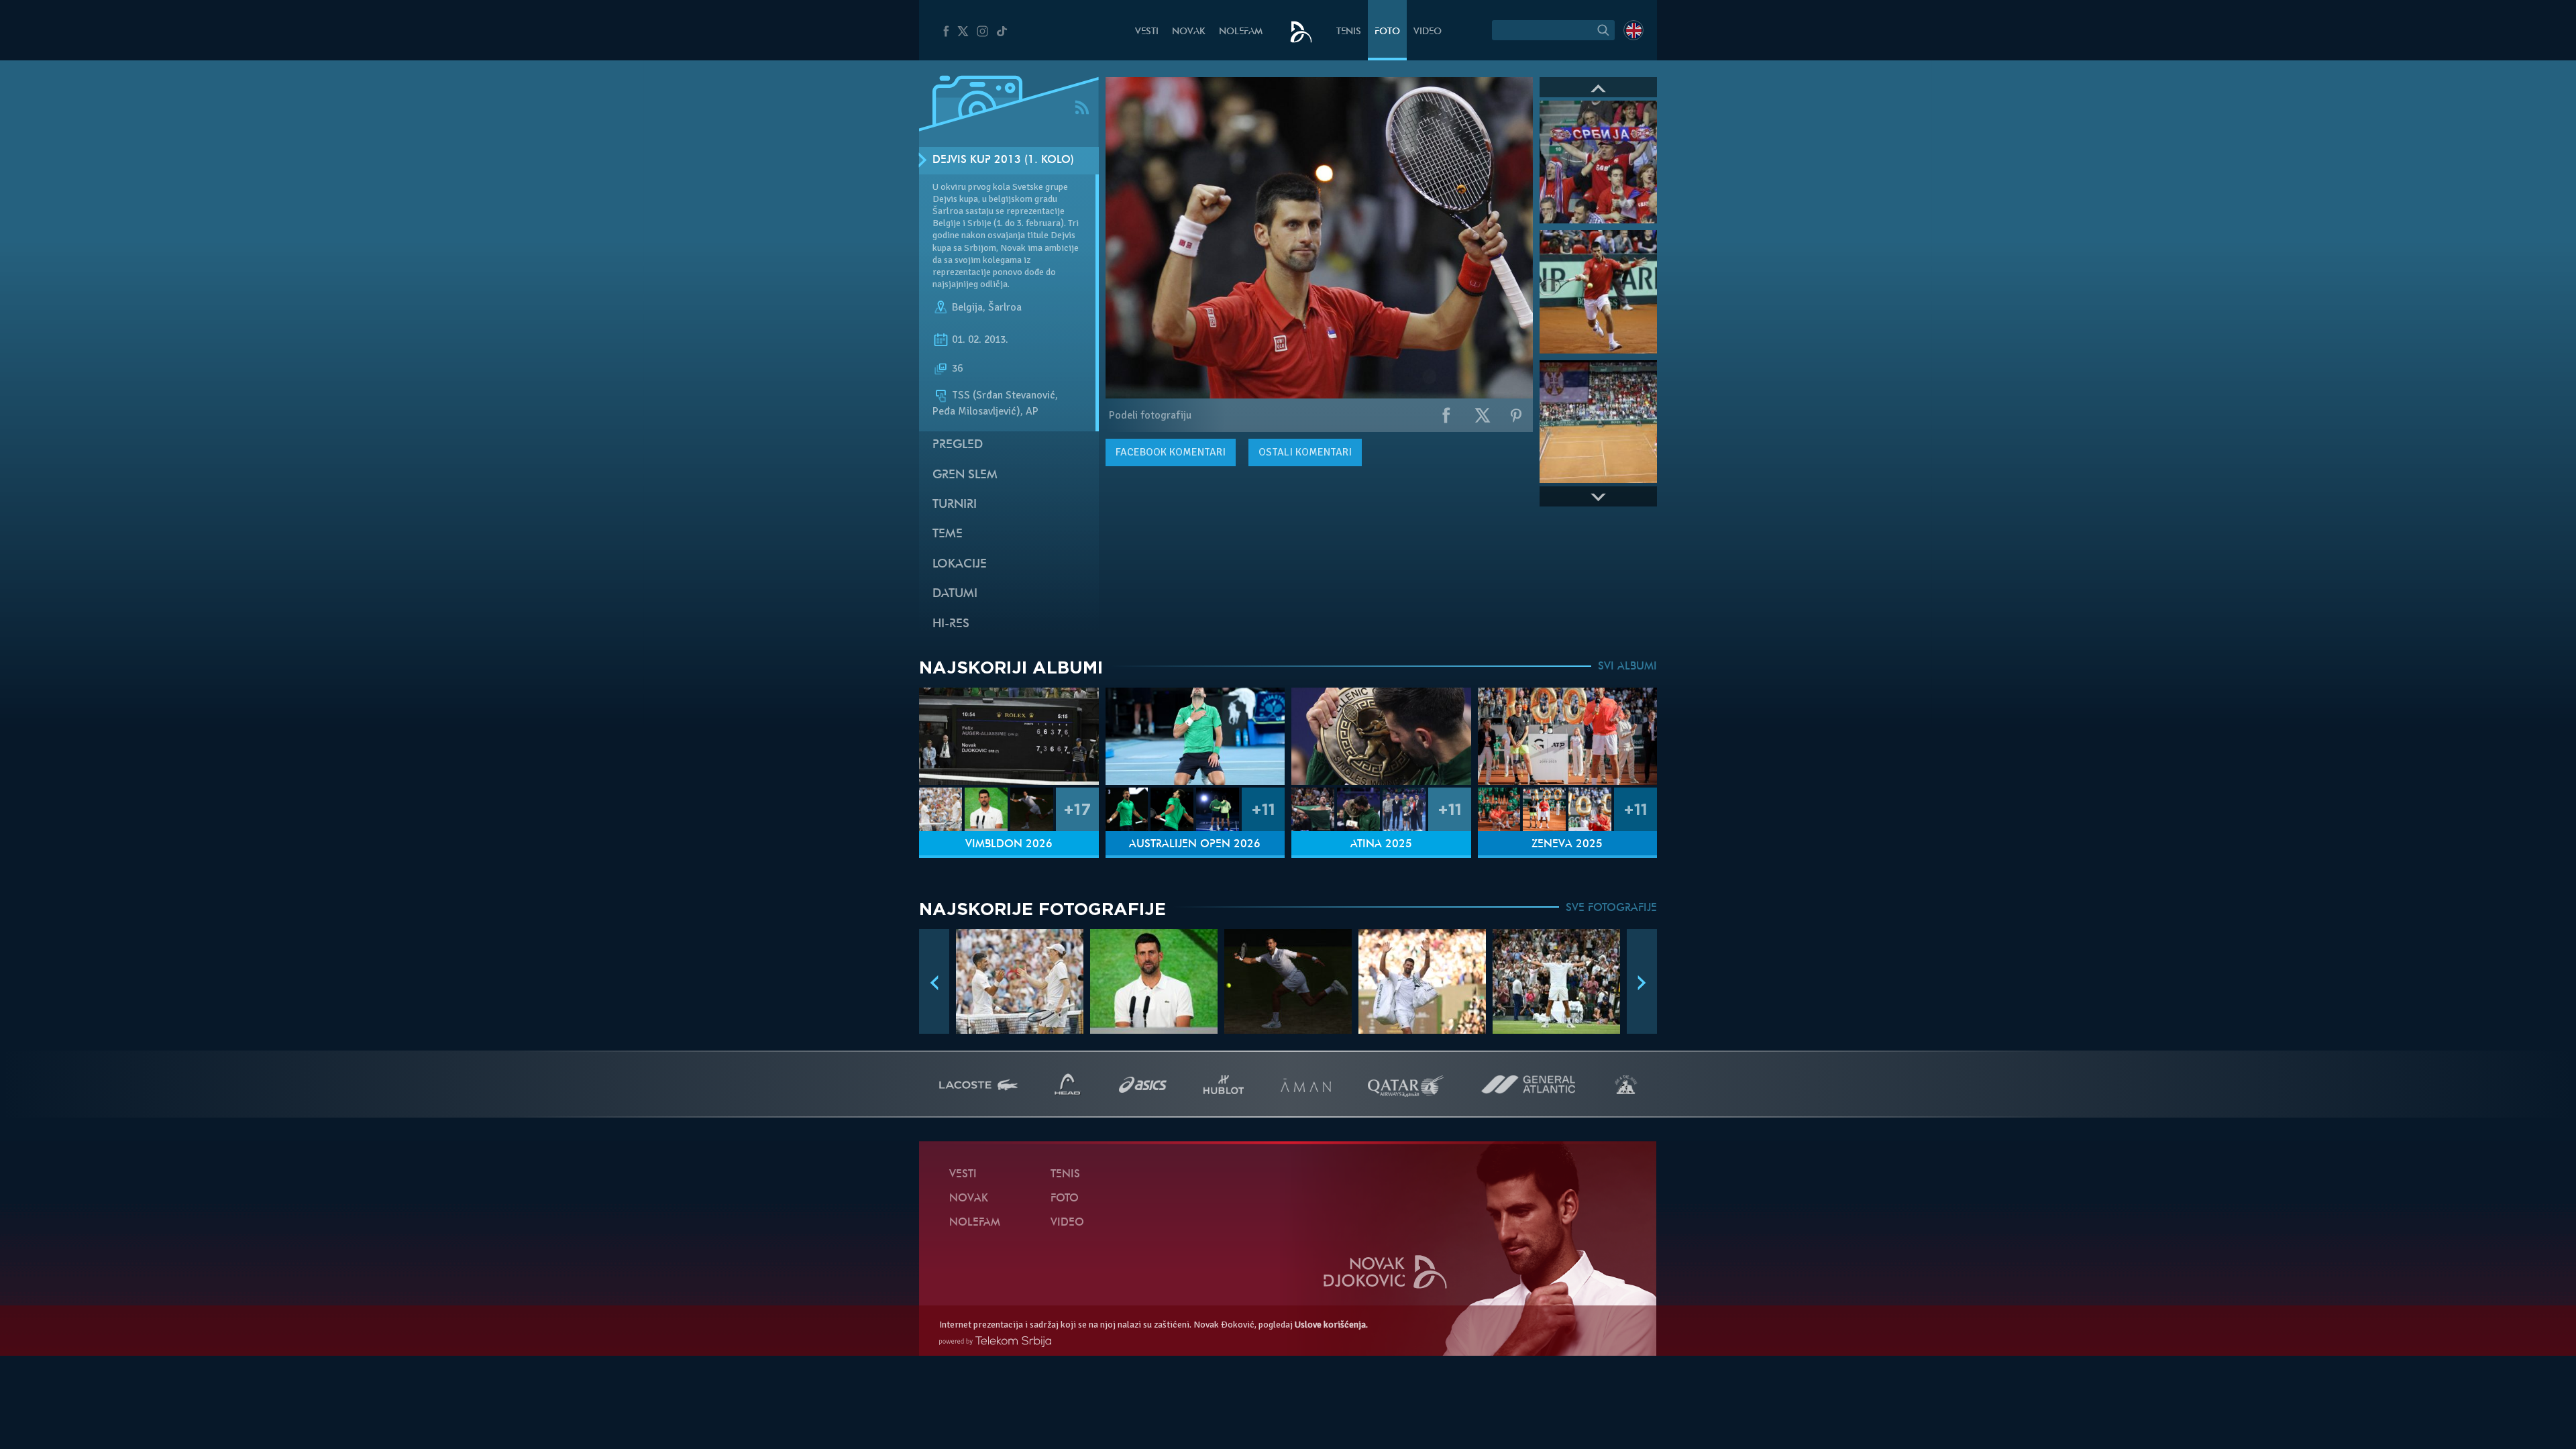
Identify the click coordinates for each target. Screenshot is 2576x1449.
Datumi (955, 594)
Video (1428, 32)
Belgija (967, 307)
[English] (1633, 30)
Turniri (955, 505)
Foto (1387, 32)
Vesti (1147, 32)
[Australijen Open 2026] (1195, 736)
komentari (1171, 452)
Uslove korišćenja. (1331, 1325)
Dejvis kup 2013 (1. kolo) (1003, 160)
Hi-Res (951, 624)
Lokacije (960, 565)
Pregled (958, 445)
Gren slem (965, 475)
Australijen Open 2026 (1195, 845)
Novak (1189, 32)
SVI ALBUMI (1627, 667)
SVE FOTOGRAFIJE (1611, 908)
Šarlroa (1005, 307)
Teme (948, 534)
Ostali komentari (1305, 452)
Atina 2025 (1381, 845)
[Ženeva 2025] (1568, 736)
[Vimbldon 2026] (1009, 736)
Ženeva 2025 (1567, 845)
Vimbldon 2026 (1009, 845)
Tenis (1349, 32)
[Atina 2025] (1381, 736)
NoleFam (1241, 32)
